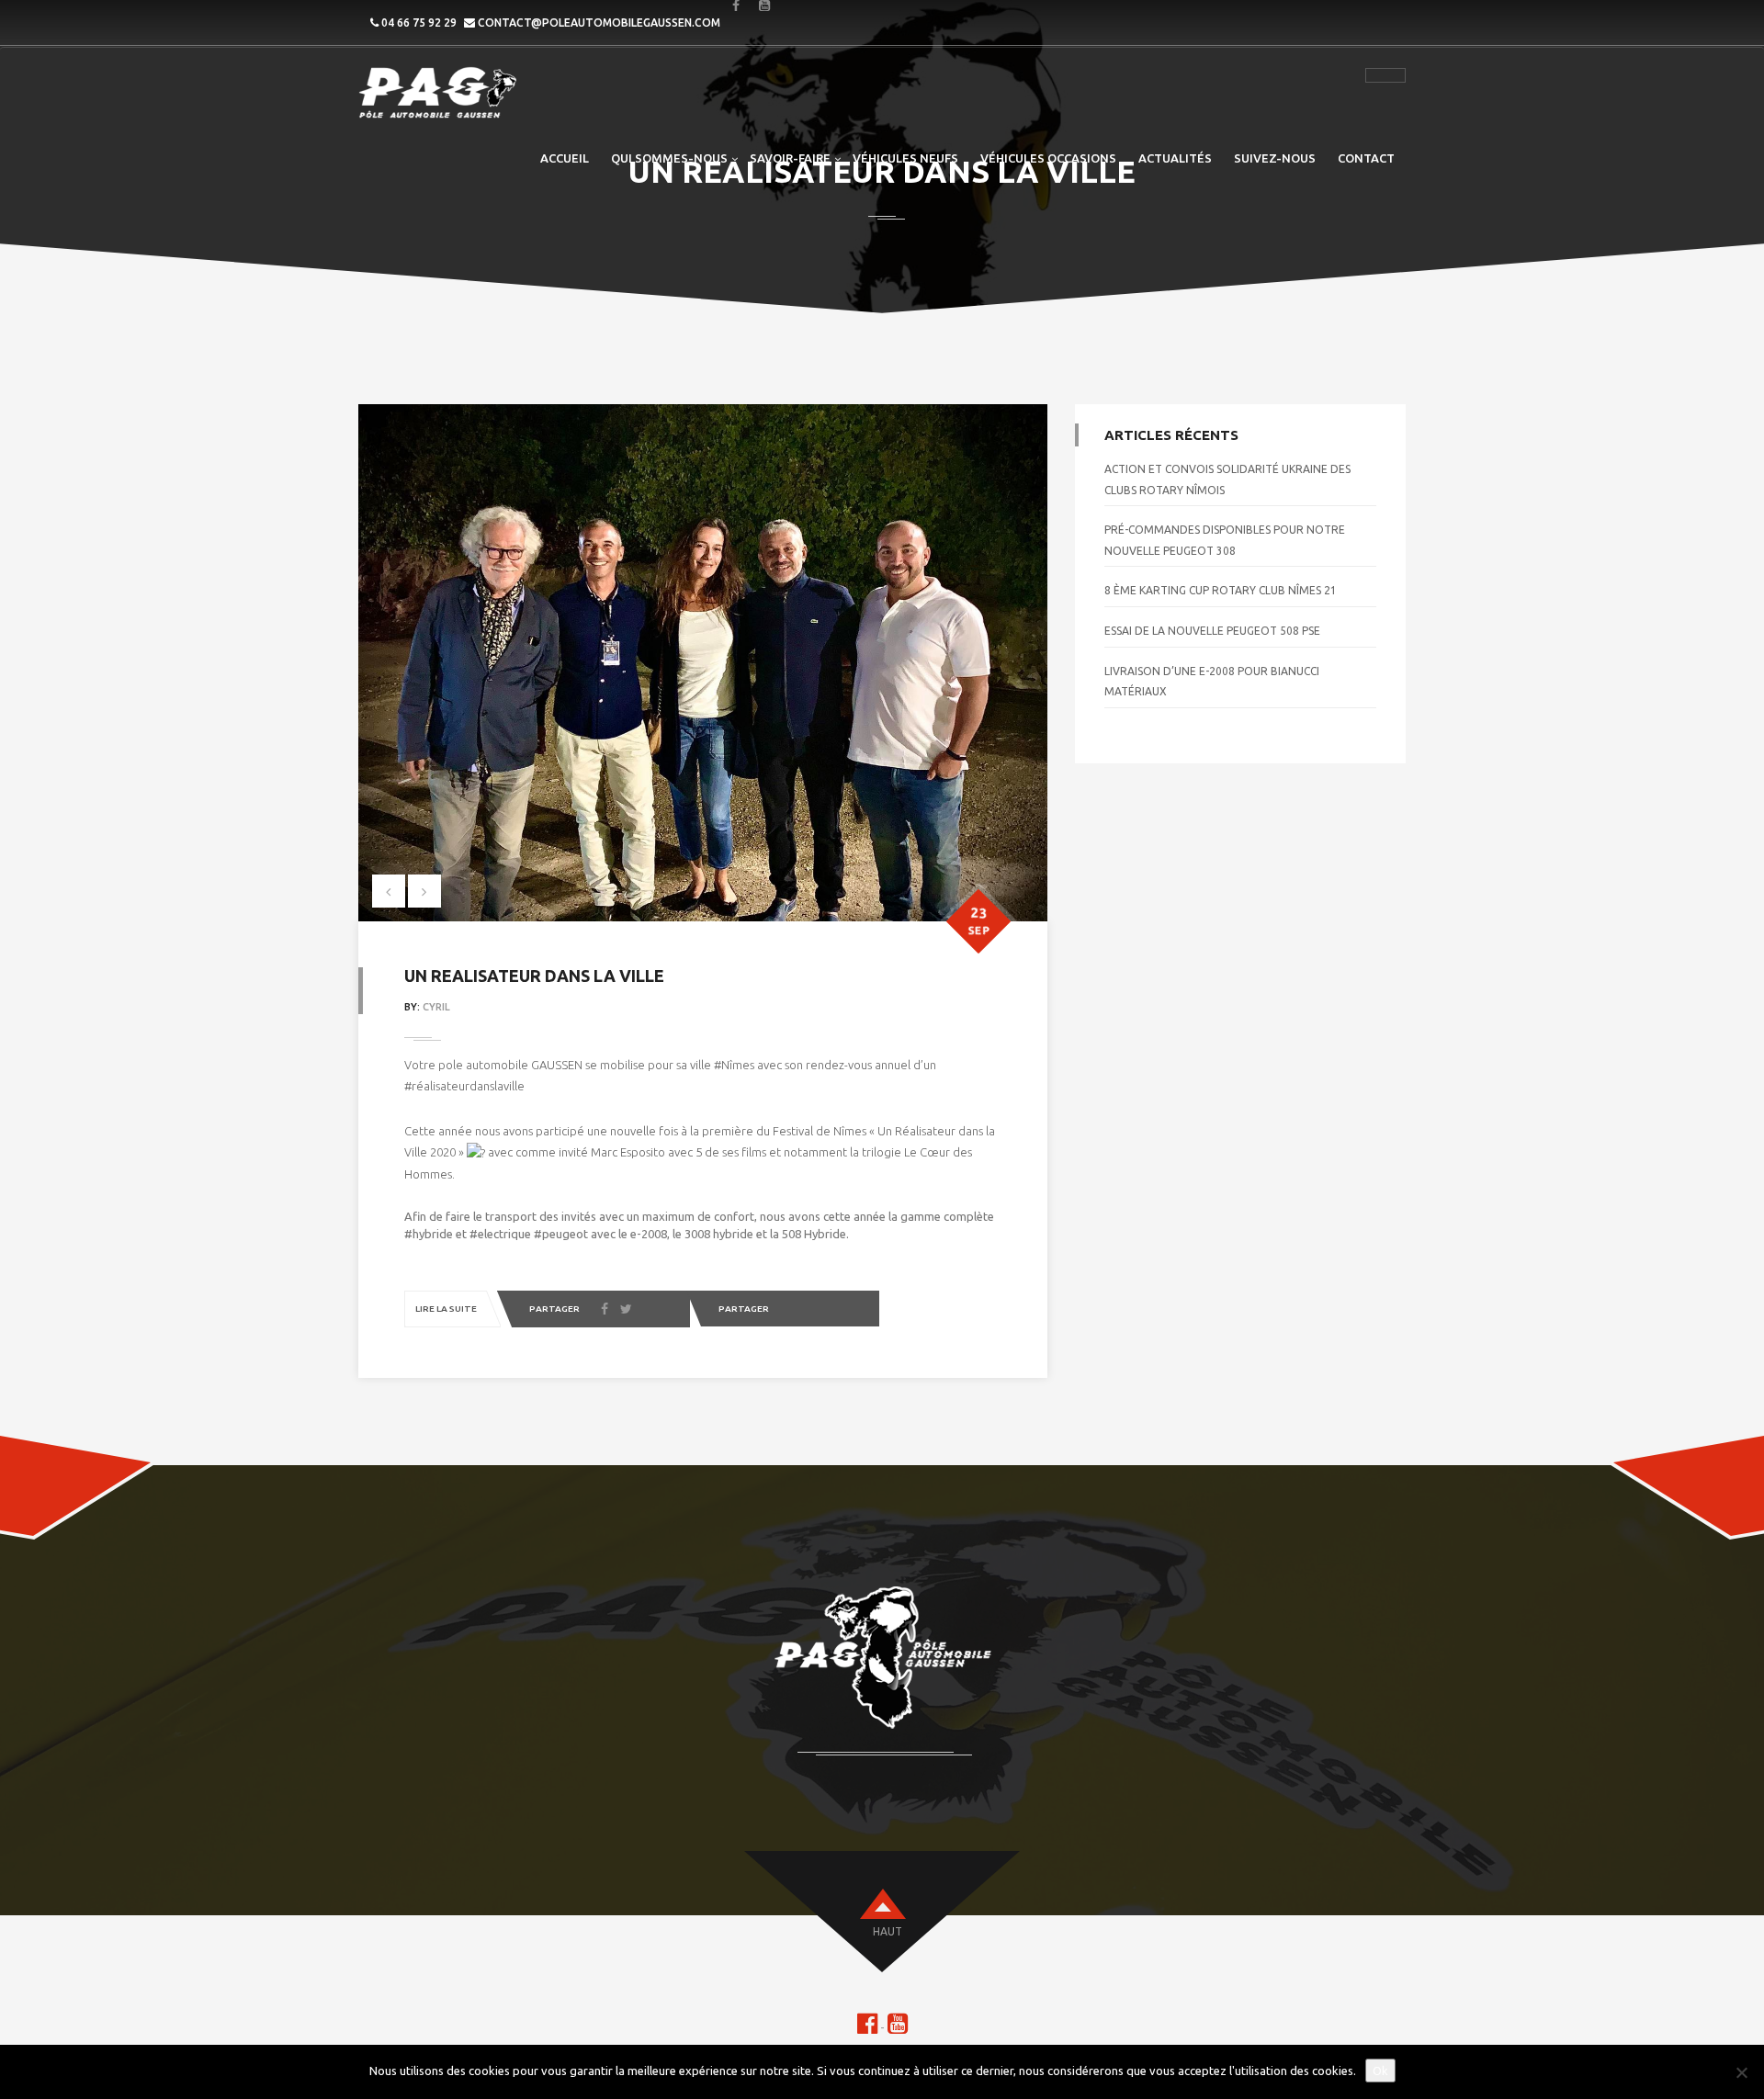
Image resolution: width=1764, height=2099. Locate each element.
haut (888, 1931)
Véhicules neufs (905, 158)
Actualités (1175, 158)
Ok (1380, 2071)
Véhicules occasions (1048, 158)
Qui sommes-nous (669, 158)
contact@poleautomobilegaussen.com (599, 23)
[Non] (1741, 2072)
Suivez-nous (1275, 158)
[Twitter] (626, 1310)
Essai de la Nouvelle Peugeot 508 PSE (1212, 631)
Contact (1366, 158)
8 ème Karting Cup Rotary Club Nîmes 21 (1221, 590)
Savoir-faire (790, 158)
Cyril (436, 1007)
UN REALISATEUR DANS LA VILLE (534, 976)
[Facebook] (605, 1310)
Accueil (565, 158)
